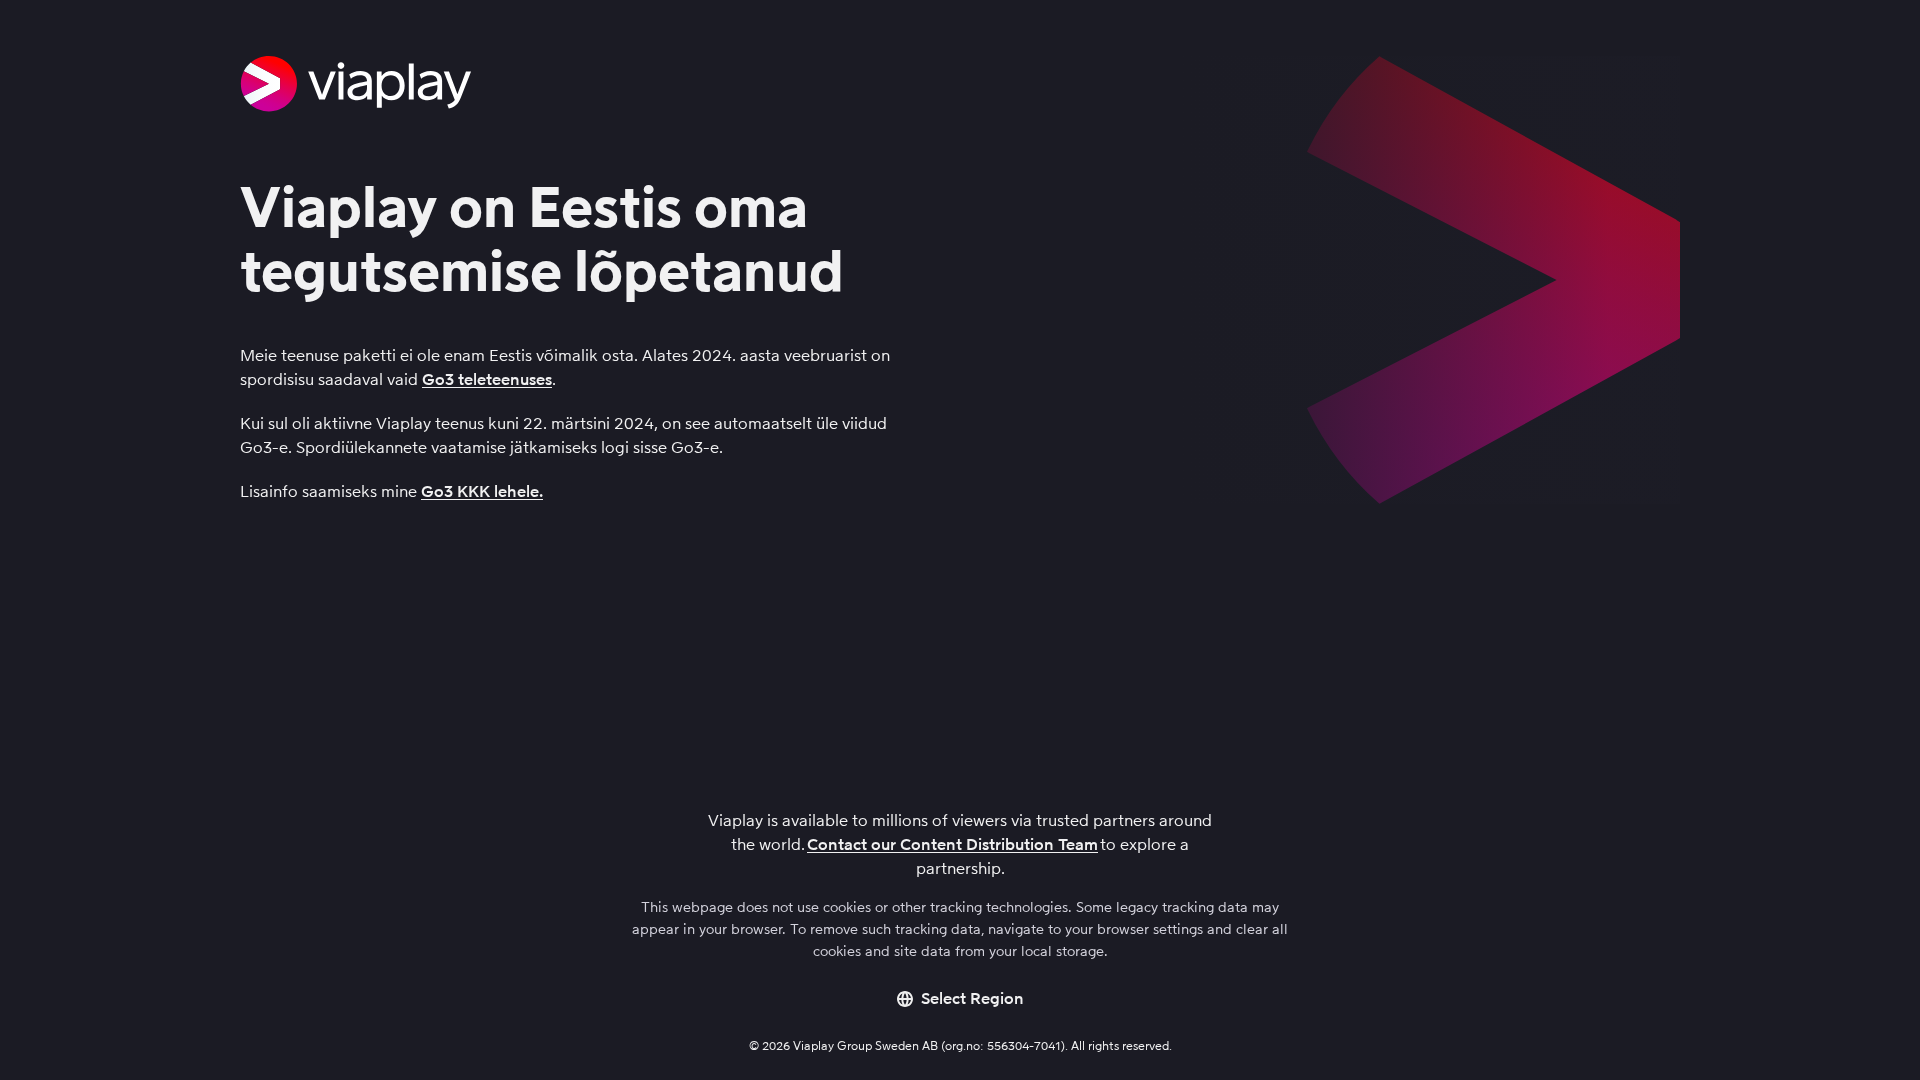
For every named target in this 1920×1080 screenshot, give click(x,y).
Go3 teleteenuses (487, 379)
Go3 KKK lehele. (482, 491)
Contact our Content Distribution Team (952, 844)
